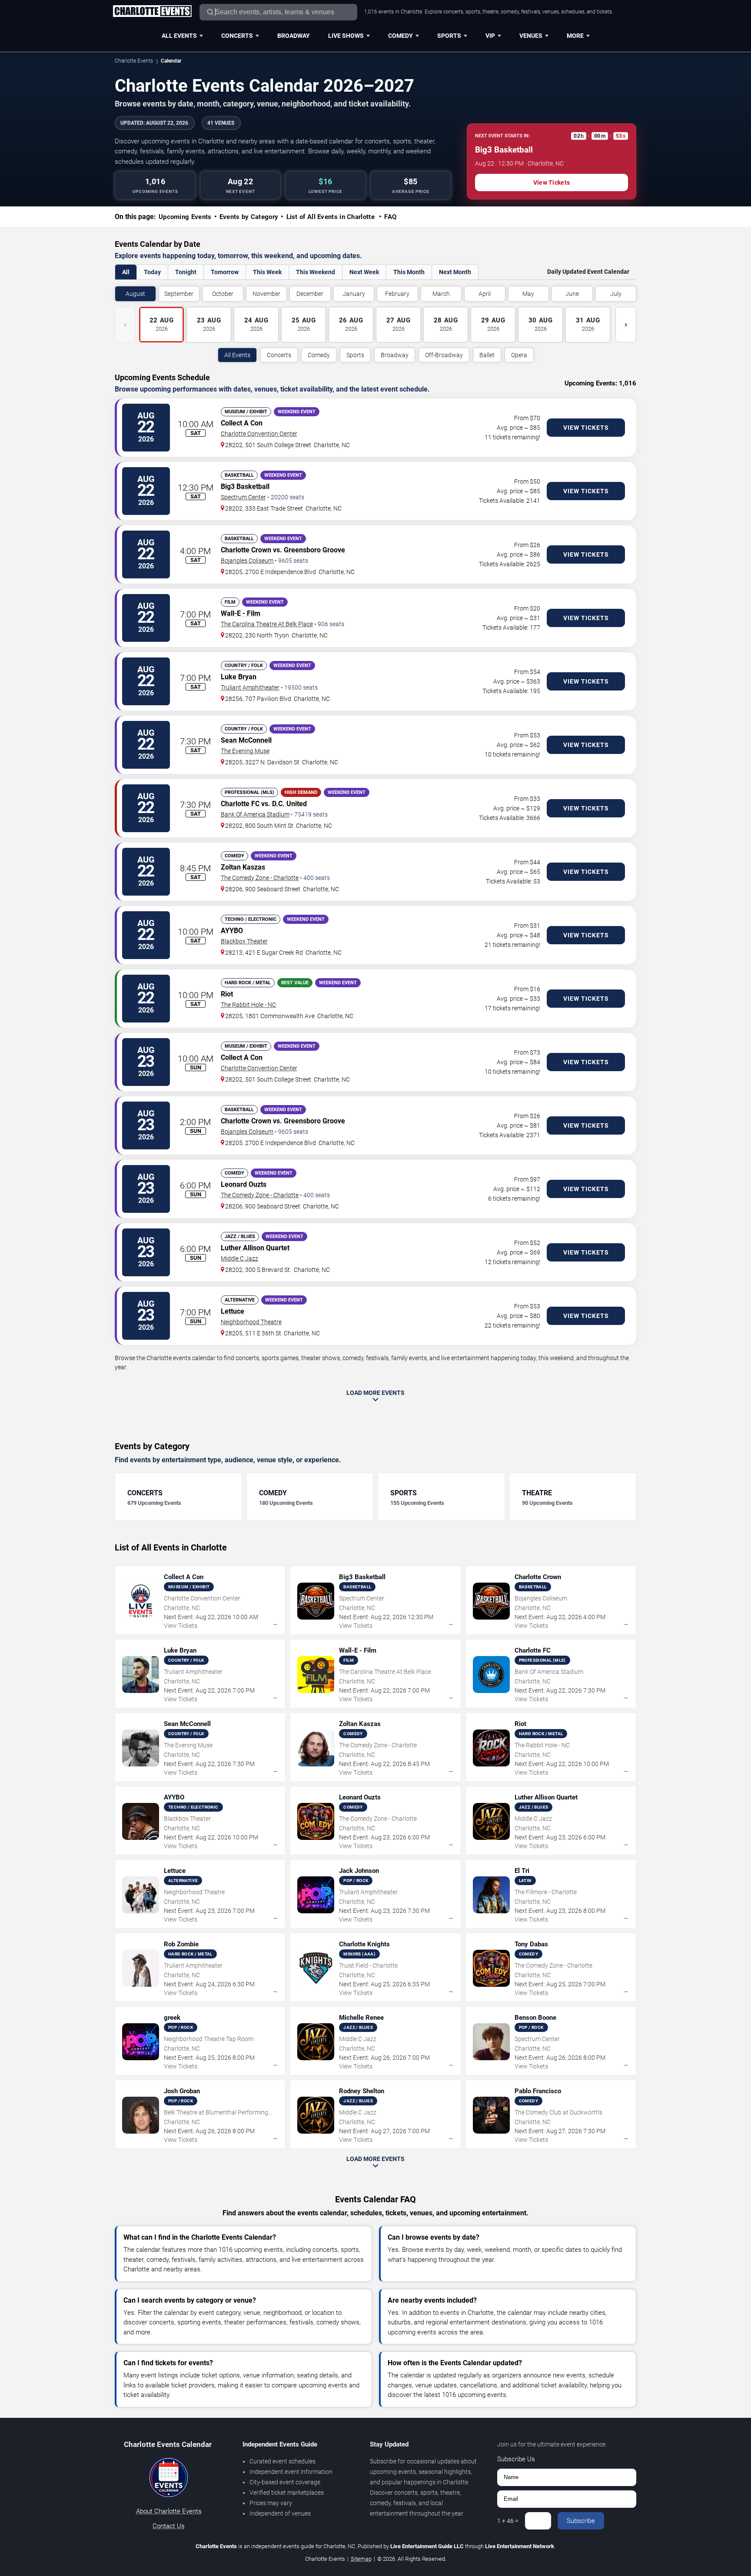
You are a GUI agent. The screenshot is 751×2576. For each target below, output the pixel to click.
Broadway (294, 36)
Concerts (237, 36)
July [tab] (616, 294)
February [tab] (397, 294)
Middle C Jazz (239, 1258)
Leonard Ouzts (244, 1184)
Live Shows (346, 36)
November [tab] (266, 294)
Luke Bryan (239, 677)
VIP (490, 36)
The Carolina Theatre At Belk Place (267, 624)
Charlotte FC (240, 804)
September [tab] (179, 294)
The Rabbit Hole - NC (248, 1005)
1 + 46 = (508, 2521)
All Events (179, 36)
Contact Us (169, 2526)
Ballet (487, 355)
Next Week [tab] (364, 272)
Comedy (400, 36)
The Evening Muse (245, 751)
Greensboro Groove (314, 550)
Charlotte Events (134, 61)
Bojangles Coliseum (247, 561)
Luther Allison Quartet (255, 1248)
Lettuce (233, 1311)
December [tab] (310, 294)
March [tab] (441, 294)
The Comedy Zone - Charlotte (260, 878)
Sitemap (361, 2559)
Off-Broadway (444, 355)
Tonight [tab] (186, 272)
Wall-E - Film (241, 613)
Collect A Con (242, 423)
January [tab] (354, 294)
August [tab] (135, 294)
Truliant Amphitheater (250, 687)
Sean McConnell (246, 740)
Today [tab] (152, 272)
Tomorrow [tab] (225, 272)
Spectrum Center (243, 497)
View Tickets (552, 183)
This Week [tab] (267, 272)
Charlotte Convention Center (259, 434)
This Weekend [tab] (316, 272)
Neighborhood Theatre (251, 1322)
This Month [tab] (409, 272)
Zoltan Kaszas (243, 867)
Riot (227, 994)
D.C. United (289, 804)
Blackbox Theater (244, 941)
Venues (531, 36)
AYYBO (232, 931)
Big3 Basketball (245, 486)
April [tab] (485, 294)
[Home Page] (152, 12)
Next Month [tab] (455, 272)
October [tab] (223, 294)
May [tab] (528, 294)
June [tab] (572, 294)
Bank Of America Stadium (255, 814)
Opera (519, 355)
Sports (449, 36)
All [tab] (126, 272)
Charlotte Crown (246, 550)
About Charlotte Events (169, 2511)
